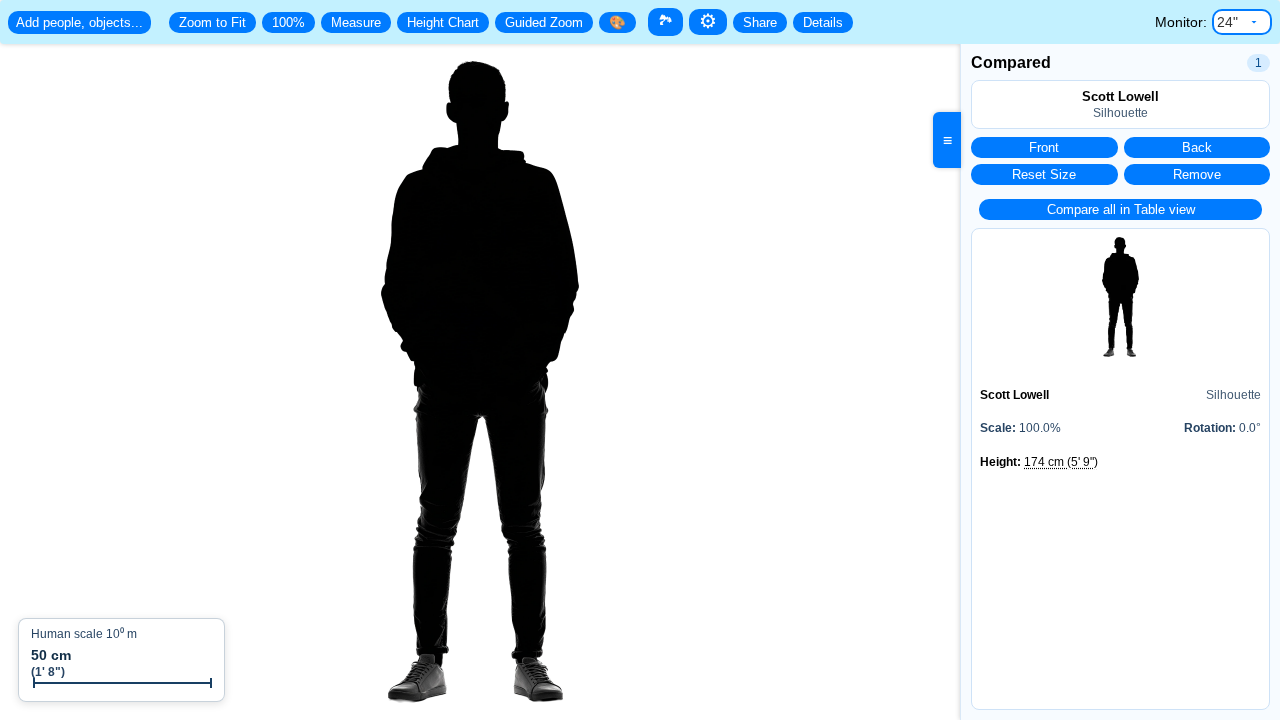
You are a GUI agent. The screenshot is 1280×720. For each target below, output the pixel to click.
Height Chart (443, 22)
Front (1044, 147)
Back (1197, 147)
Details (823, 22)
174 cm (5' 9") (1061, 462)
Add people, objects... (79, 22)
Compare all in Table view (1121, 209)
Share (760, 22)
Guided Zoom (544, 22)
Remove (1197, 174)
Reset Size (1044, 174)
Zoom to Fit (212, 22)
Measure (356, 22)
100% (288, 22)
